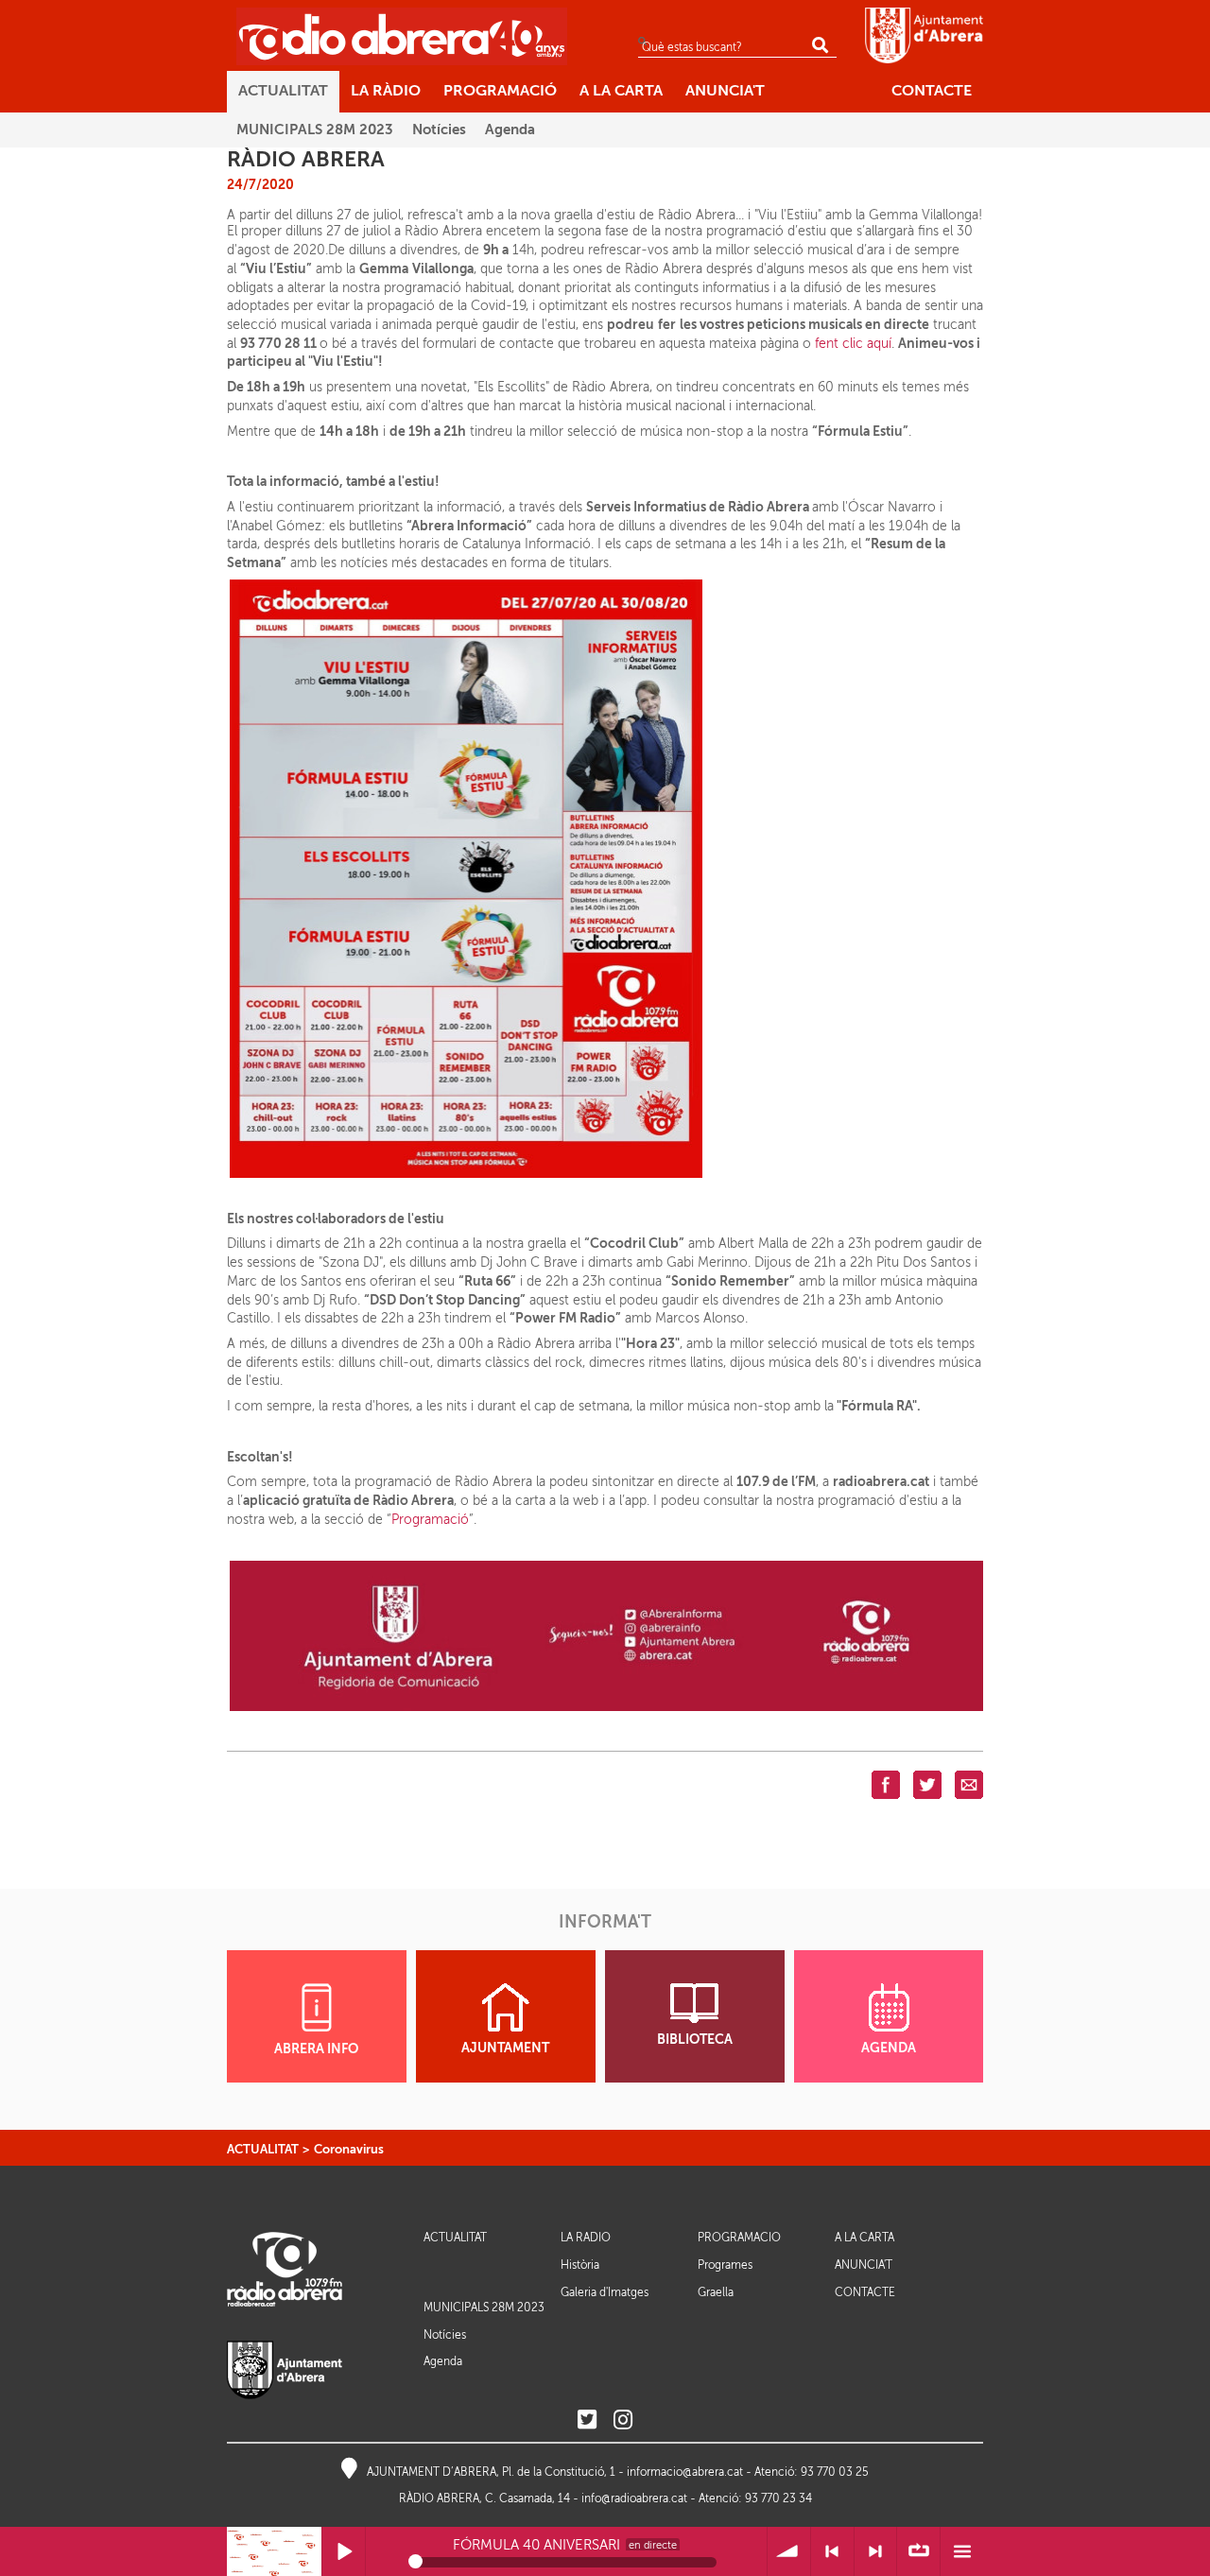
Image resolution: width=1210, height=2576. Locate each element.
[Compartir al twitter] (927, 1784)
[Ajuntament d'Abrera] (924, 35)
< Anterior (832, 2552)
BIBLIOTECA (695, 2040)
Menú (962, 2552)
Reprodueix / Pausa (344, 2552)
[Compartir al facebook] (886, 1784)
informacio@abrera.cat (685, 2472)
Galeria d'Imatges (605, 2292)
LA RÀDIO (586, 2238)
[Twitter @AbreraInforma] (587, 2420)
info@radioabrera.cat (634, 2498)
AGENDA (889, 2048)
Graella (716, 2292)
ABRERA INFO (316, 2049)
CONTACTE (865, 2293)
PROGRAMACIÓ (739, 2238)
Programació (430, 1520)
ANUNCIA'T (864, 2265)
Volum (789, 2552)
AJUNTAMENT (505, 2048)
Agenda (443, 2361)
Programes (725, 2265)
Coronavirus (349, 2149)
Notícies (445, 2335)
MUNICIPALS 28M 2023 (484, 2308)
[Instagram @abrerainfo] (623, 2420)
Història (580, 2265)
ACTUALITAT (263, 2149)
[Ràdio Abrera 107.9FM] (402, 36)
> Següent (876, 2552)
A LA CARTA (864, 2238)
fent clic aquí (853, 344)
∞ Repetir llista (918, 2552)
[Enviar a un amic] (969, 1784)
